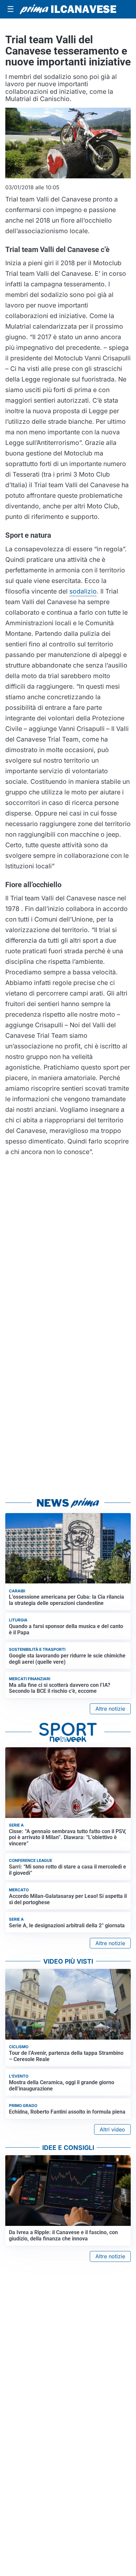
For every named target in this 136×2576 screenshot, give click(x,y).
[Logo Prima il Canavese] (68, 9)
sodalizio (83, 591)
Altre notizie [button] (110, 1709)
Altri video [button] (112, 2129)
